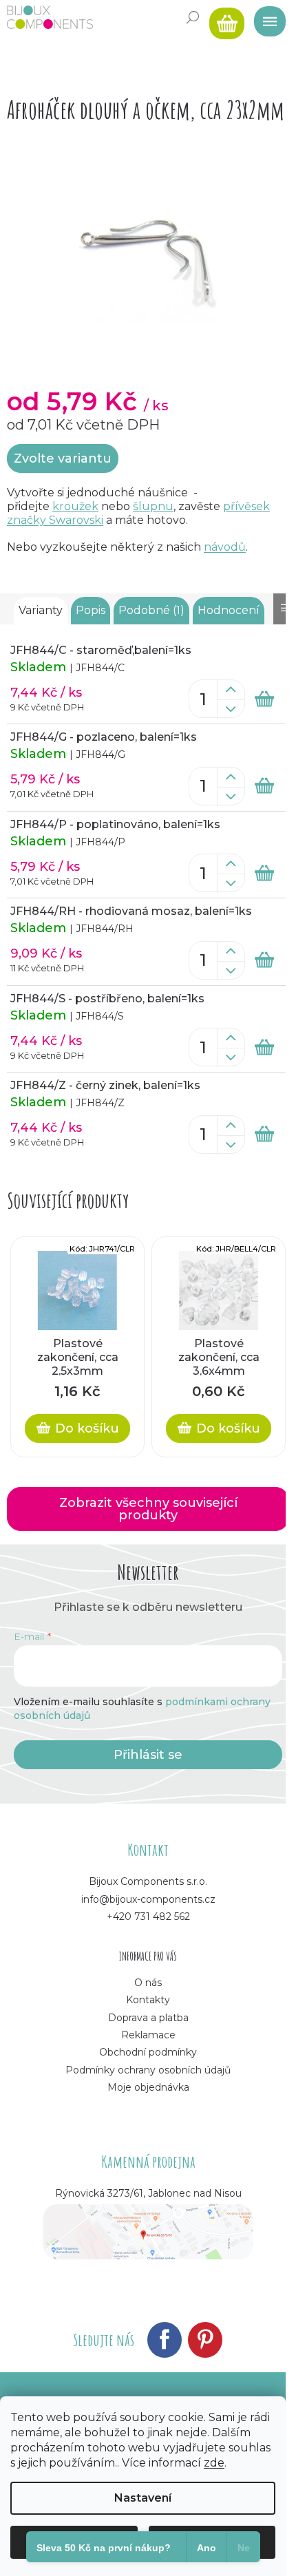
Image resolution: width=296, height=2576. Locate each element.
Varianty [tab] (41, 610)
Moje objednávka (148, 2087)
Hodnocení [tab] (229, 610)
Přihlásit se (148, 1755)
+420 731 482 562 (148, 1917)
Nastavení (143, 2498)
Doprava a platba (148, 2018)
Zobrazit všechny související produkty (148, 1509)
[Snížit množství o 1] (231, 709)
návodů (225, 547)
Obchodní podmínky (148, 2052)
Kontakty (148, 2000)
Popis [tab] (91, 610)
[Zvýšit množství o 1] (231, 690)
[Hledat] (193, 17)
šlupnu (153, 506)
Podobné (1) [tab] (151, 610)
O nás (148, 1983)
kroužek (75, 506)
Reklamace (148, 2035)
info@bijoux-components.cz (148, 1899)
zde (214, 2463)
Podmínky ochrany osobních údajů (148, 2070)
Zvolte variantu (63, 458)
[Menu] (265, 17)
